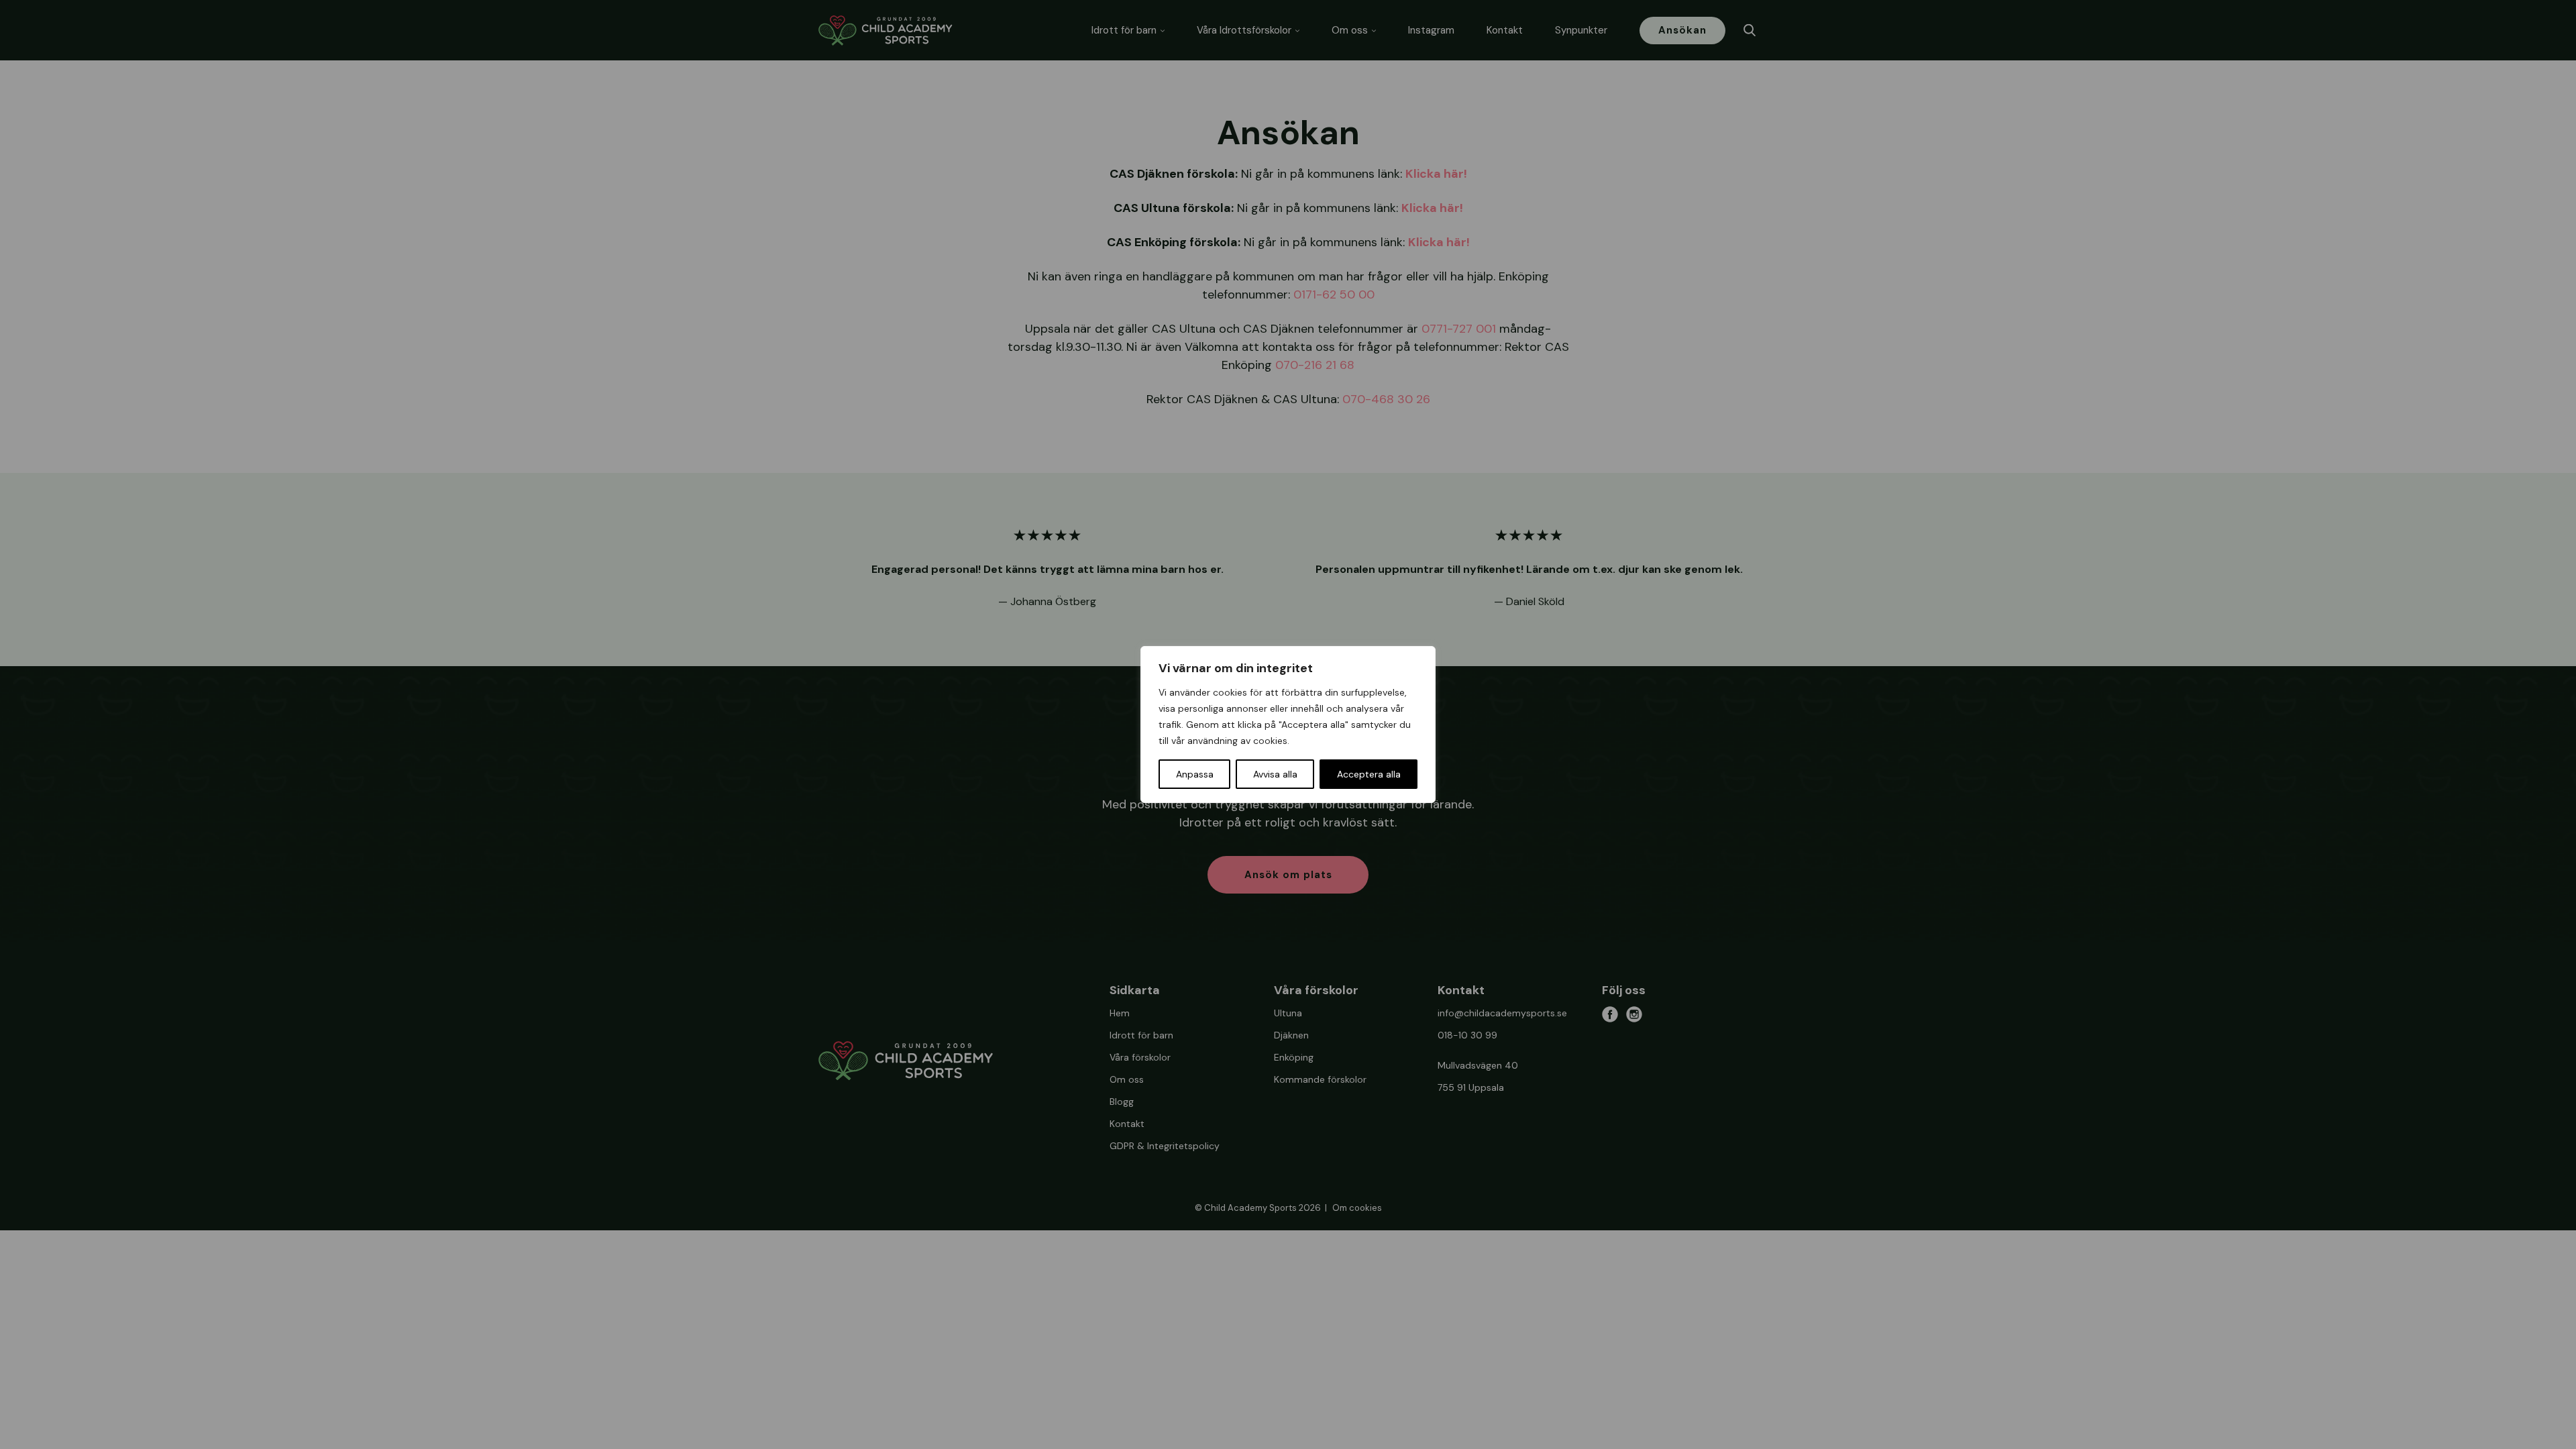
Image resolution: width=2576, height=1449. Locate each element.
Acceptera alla (1369, 774)
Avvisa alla (1275, 774)
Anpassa (1195, 774)
